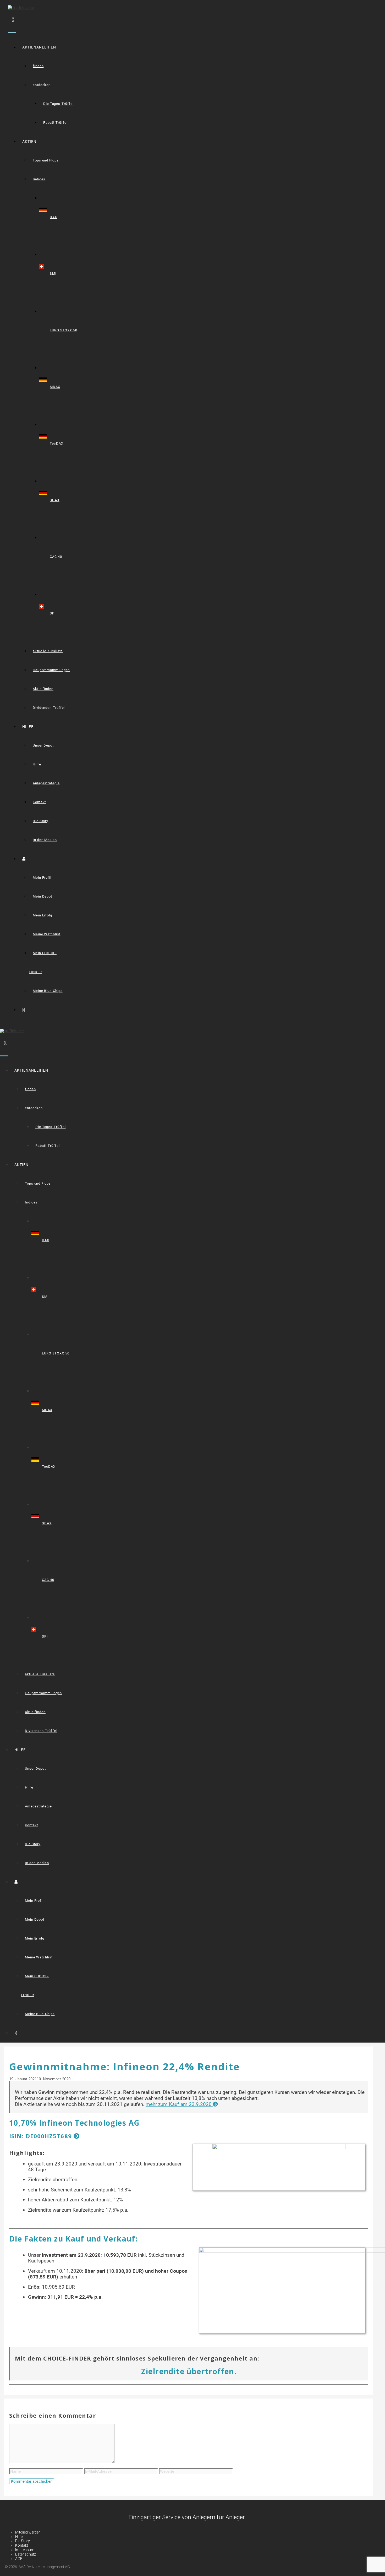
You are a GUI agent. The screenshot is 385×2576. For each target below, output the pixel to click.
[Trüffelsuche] (12, 1031)
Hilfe (37, 764)
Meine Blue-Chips (48, 991)
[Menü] (12, 33)
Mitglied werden (28, 2532)
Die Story (40, 821)
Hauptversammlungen (51, 670)
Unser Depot (43, 745)
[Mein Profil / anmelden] (26, 859)
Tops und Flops (46, 160)
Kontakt (39, 802)
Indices (39, 179)
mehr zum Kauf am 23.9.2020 (179, 2104)
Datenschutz (26, 2554)
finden (38, 66)
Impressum (25, 2550)
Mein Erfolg (42, 915)
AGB (19, 2559)
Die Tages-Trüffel (58, 104)
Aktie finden (43, 689)
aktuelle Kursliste (48, 651)
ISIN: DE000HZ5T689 (41, 2136)
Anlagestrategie (46, 783)
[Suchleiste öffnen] (13, 19)
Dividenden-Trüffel (49, 708)
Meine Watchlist (47, 934)
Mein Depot (42, 896)
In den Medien (45, 840)
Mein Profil (42, 877)
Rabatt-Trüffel (55, 123)
